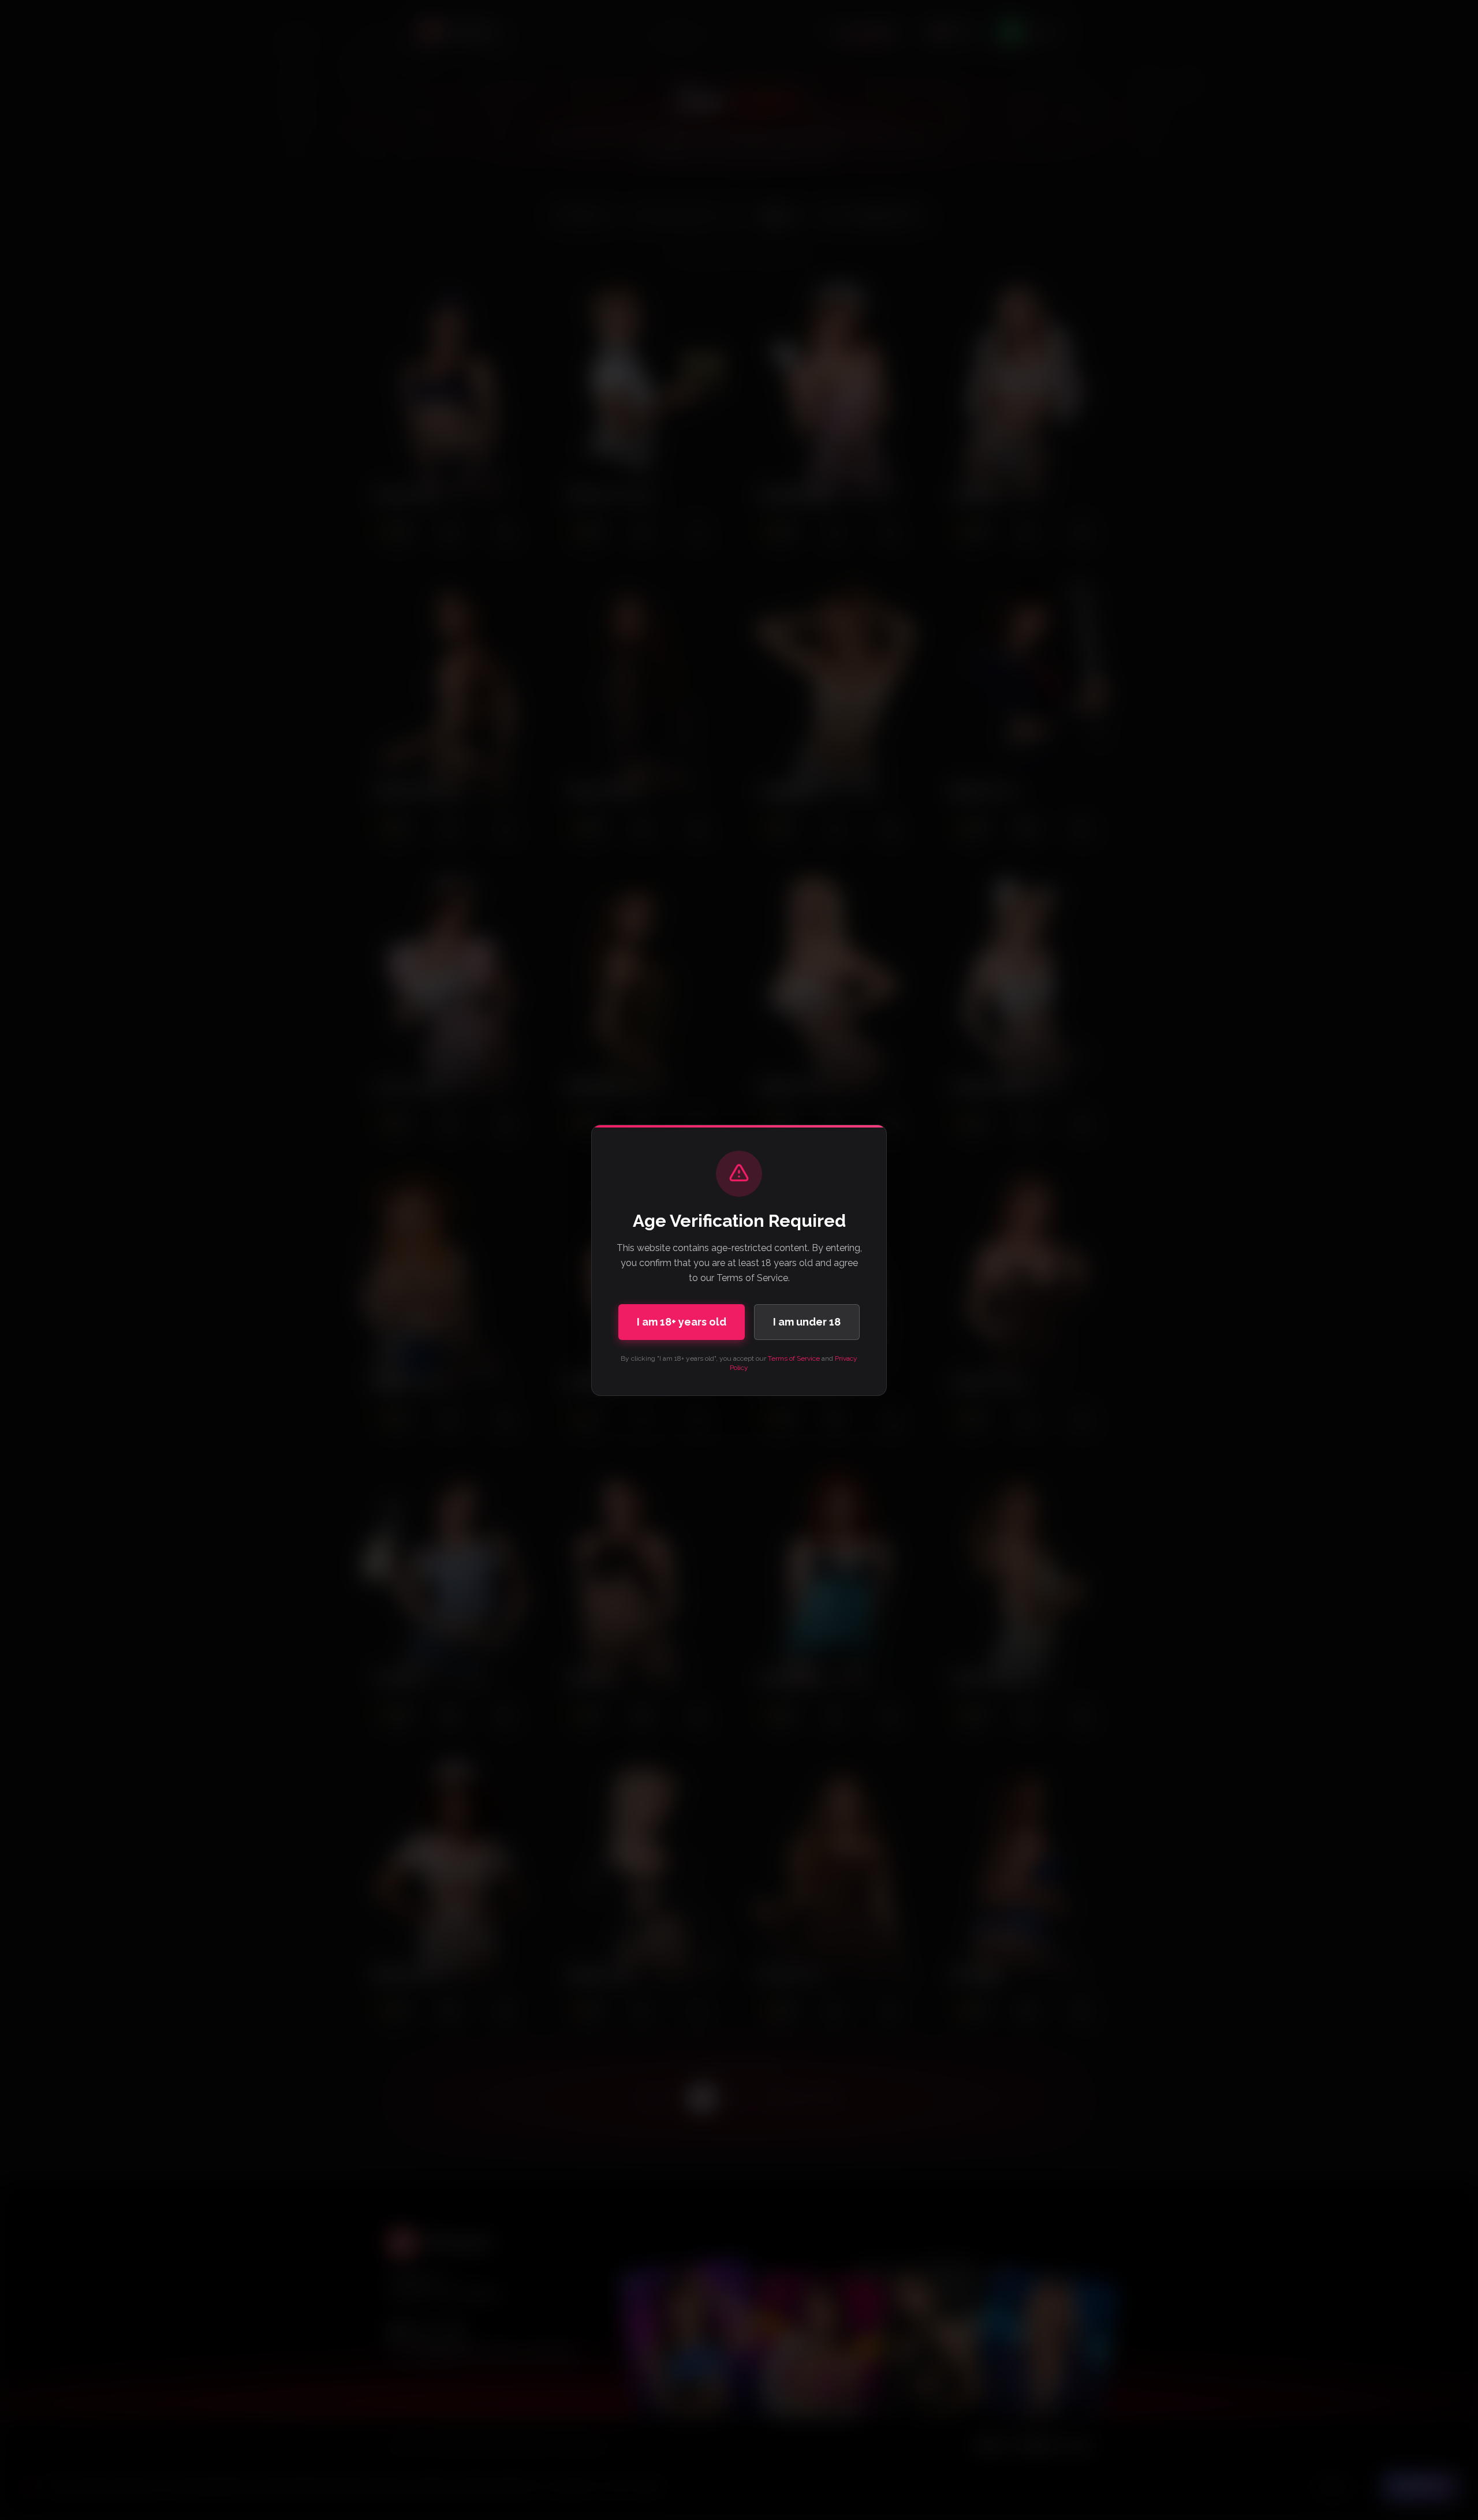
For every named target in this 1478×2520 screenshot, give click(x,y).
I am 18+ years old (682, 1322)
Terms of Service (794, 1358)
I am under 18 (807, 1322)
